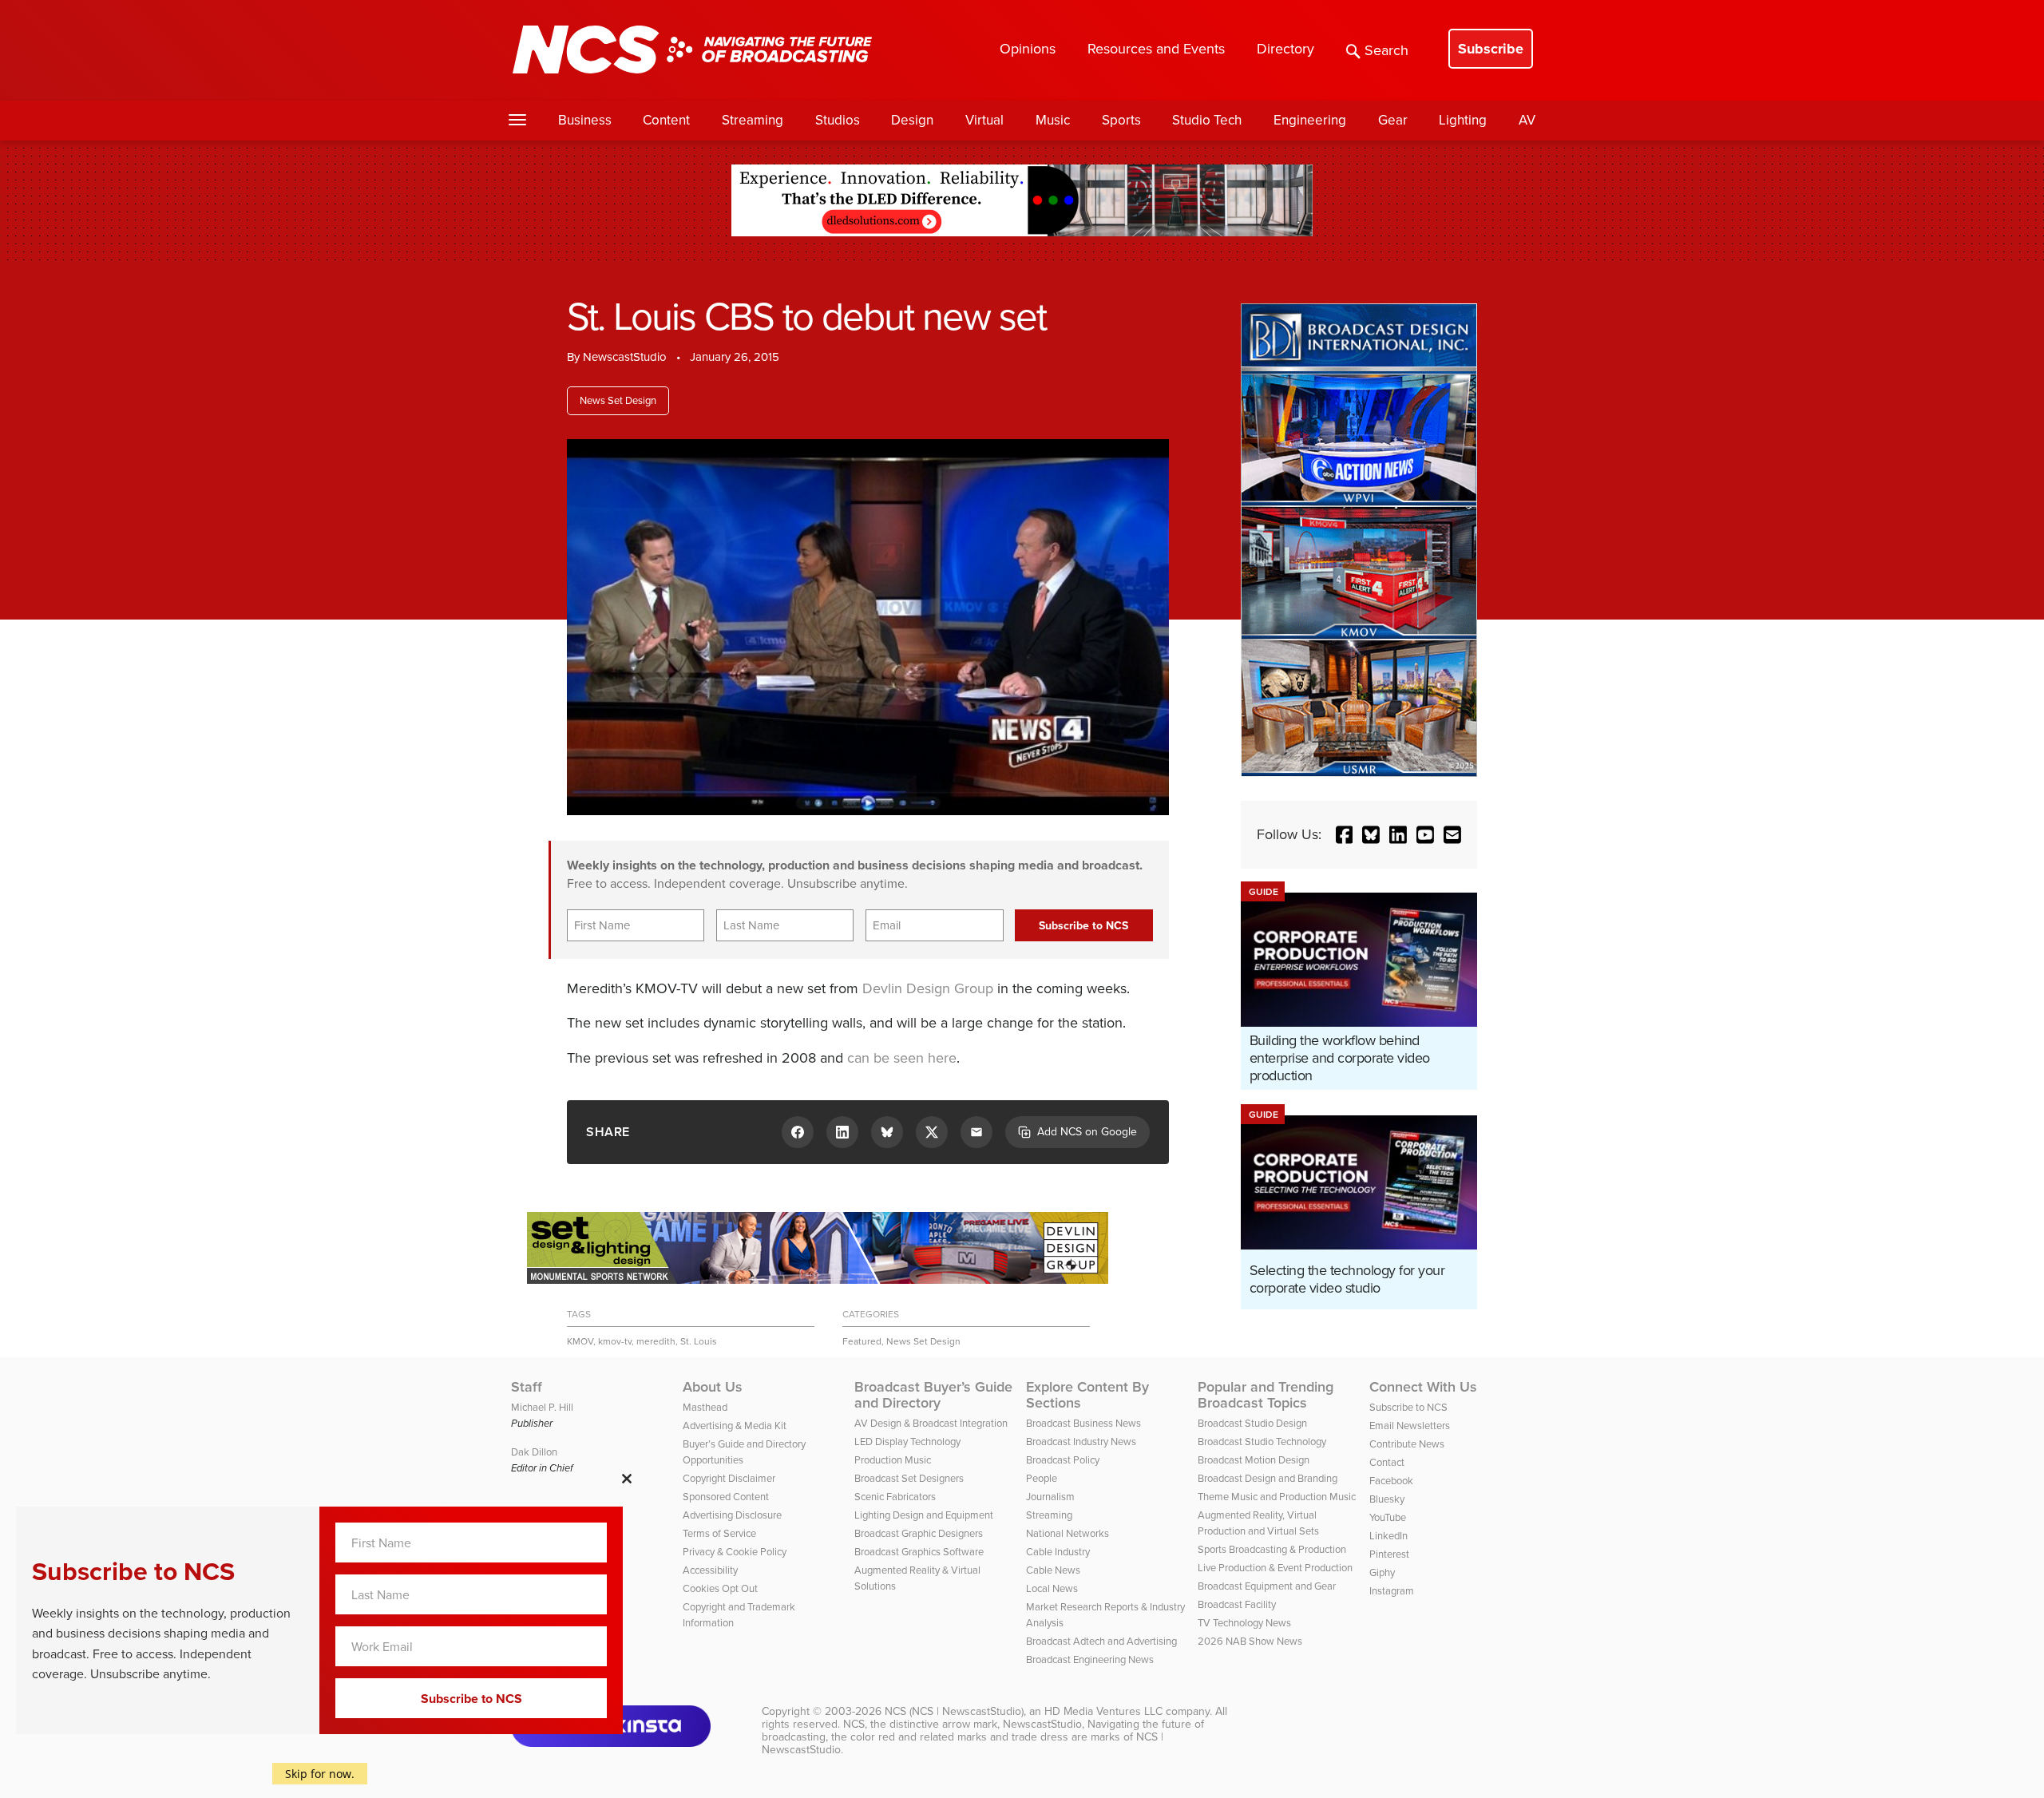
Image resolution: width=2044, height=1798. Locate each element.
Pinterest (1389, 1554)
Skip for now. (320, 1774)
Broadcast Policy (1063, 1460)
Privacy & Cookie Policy (735, 1552)
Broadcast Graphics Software (919, 1552)
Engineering (1310, 120)
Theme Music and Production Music (1277, 1497)
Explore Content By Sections (1087, 1395)
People (1042, 1478)
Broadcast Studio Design (1252, 1423)
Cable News (1053, 1570)
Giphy (1382, 1572)
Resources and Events (1156, 49)
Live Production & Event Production (1275, 1568)
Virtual (984, 120)
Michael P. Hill (542, 1407)
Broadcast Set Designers (909, 1478)
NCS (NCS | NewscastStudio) (954, 1711)
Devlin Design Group (928, 988)
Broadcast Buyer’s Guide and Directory (933, 1395)
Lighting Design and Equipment (924, 1515)
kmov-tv (615, 1341)
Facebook (1391, 1481)
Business (585, 120)
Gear (1393, 120)
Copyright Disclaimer (729, 1478)
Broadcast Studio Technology (1262, 1442)
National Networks (1068, 1533)
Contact (1387, 1462)
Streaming (753, 120)
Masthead (705, 1407)
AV (1527, 120)
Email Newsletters (1410, 1426)
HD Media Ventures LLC (1103, 1711)
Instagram (1392, 1591)
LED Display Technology (907, 1442)
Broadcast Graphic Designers (919, 1533)
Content (666, 120)
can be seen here (902, 1058)
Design (912, 120)
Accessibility (710, 1570)
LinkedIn (1388, 1536)
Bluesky (1387, 1499)
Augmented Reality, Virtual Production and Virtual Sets (1258, 1523)
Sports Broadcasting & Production (1272, 1549)
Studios (838, 120)
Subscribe (1491, 49)
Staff (527, 1387)
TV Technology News (1244, 1623)
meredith (656, 1341)
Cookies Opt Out (720, 1588)
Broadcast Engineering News (1090, 1659)
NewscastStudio (625, 357)
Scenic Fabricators (895, 1497)
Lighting (1463, 120)
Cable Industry (1058, 1552)
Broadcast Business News (1083, 1423)
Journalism (1050, 1497)
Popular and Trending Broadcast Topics (1266, 1395)
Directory (1285, 49)
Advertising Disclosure (732, 1515)
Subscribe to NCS (1408, 1407)
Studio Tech (1207, 120)
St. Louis (699, 1341)
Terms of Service (719, 1533)
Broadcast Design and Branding (1268, 1478)
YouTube (1388, 1517)
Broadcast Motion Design (1254, 1460)
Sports (1121, 120)
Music (1053, 120)
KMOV (580, 1341)
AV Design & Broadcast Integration (931, 1423)
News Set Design (618, 400)
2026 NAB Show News (1250, 1641)
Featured (862, 1341)
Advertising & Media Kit (735, 1426)
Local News (1052, 1588)
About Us (713, 1387)
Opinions (1028, 49)
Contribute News (1407, 1444)
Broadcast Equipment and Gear (1267, 1586)
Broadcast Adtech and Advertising (1101, 1641)
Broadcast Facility (1237, 1604)
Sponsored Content (726, 1497)
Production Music (893, 1460)
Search (1386, 50)
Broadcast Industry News (1081, 1442)
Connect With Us (1423, 1387)
